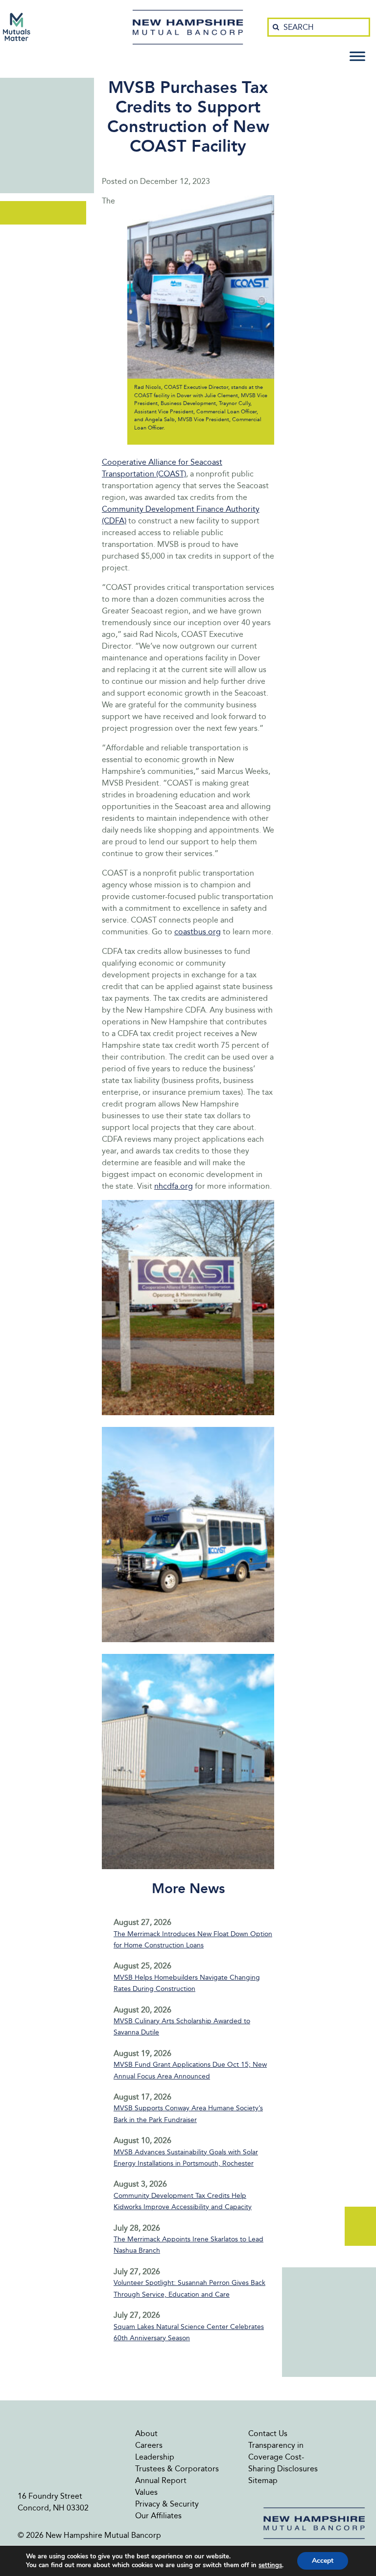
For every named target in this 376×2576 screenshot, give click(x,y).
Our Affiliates (158, 2516)
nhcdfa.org (174, 1186)
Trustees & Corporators (177, 2469)
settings (270, 2565)
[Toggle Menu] (357, 56)
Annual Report (161, 2480)
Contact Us (268, 2433)
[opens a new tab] (17, 27)
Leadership (155, 2457)
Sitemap (263, 2480)
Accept (323, 2561)
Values (146, 2492)
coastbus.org (198, 932)
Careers (149, 2445)
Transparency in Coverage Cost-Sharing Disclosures (283, 2457)
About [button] (146, 2433)
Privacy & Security (167, 2504)
